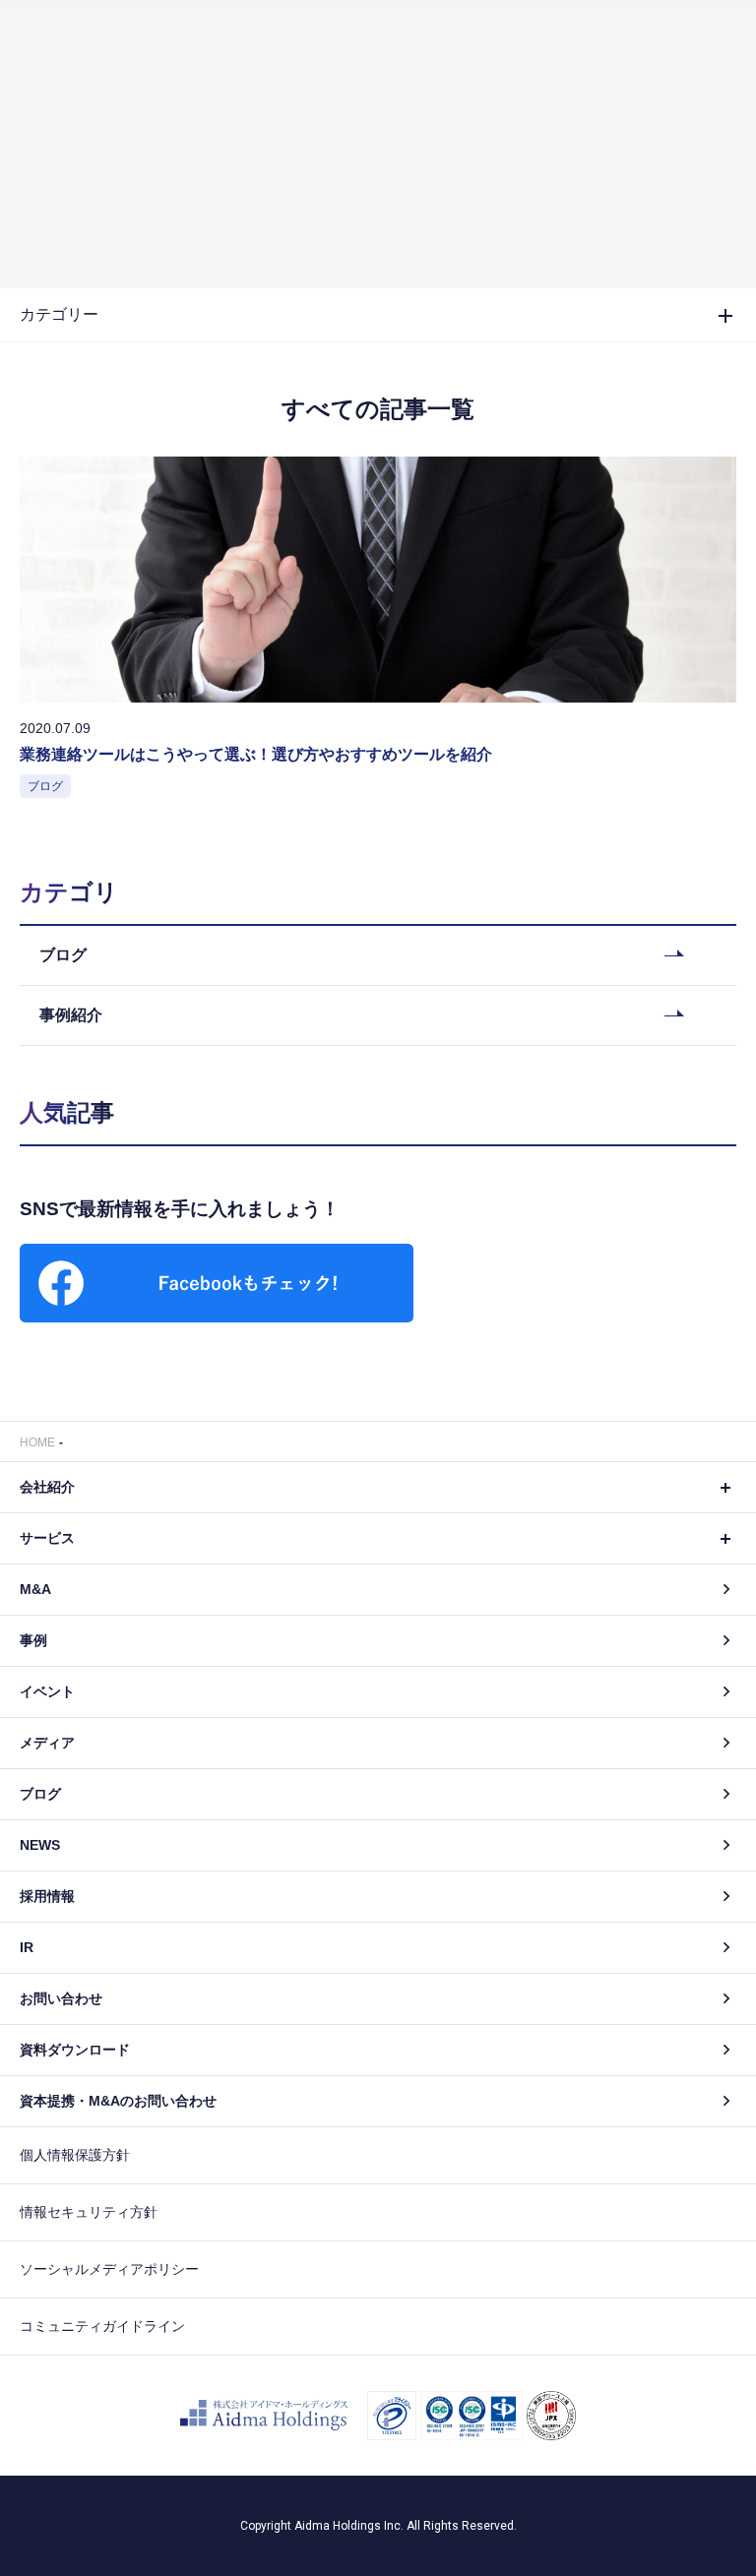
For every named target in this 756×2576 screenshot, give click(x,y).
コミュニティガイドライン (102, 2326)
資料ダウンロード (75, 2050)
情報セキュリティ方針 (89, 2212)
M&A (35, 1589)
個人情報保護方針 (75, 2155)
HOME (37, 1442)
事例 (33, 1640)
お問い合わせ (61, 1998)
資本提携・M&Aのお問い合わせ (118, 2101)
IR (27, 1947)
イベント (47, 1691)
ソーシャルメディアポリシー (109, 2269)
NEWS (40, 1845)
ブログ (40, 1794)
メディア (47, 1743)
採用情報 (47, 1896)
